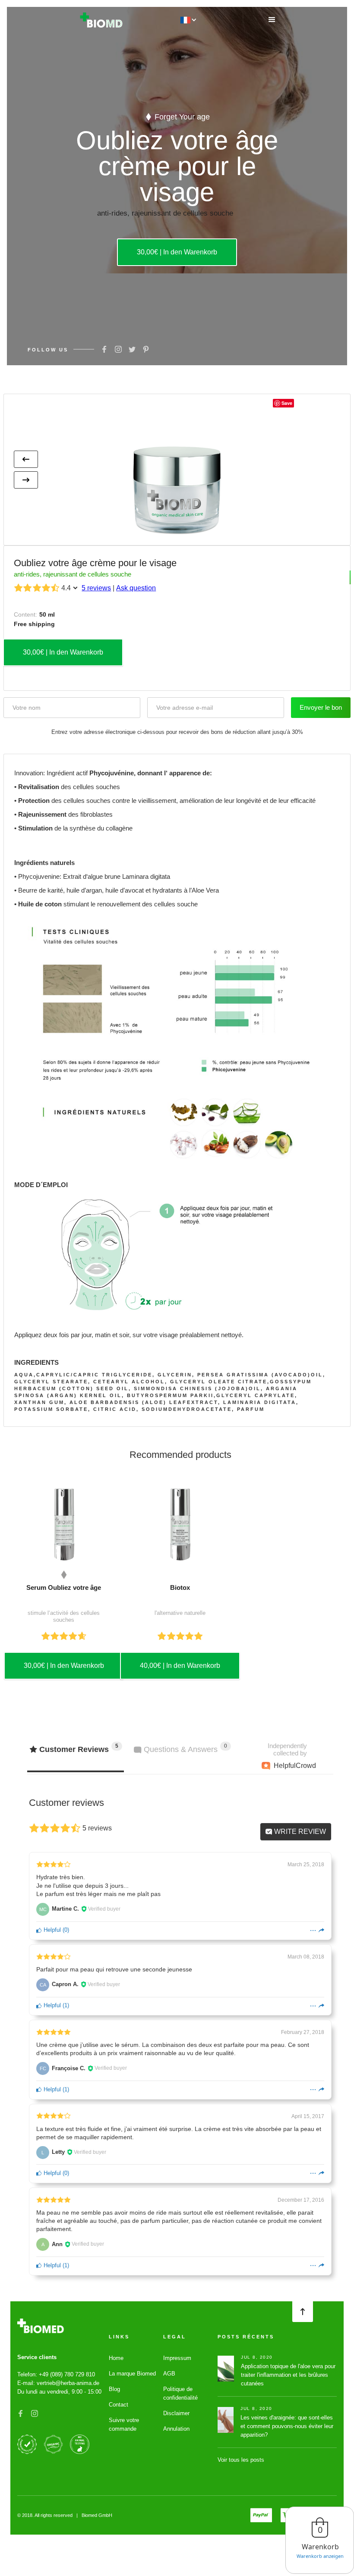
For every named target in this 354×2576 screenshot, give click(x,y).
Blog (114, 2389)
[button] (272, 20)
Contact (119, 2405)
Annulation (176, 2429)
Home (116, 2358)
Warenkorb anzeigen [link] (320, 2556)
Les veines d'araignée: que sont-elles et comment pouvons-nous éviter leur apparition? (287, 2426)
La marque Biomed (132, 2374)
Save (287, 403)
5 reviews (96, 588)
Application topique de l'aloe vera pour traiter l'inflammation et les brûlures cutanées (288, 2375)
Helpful (51, 1930)
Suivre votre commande (124, 2424)
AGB (169, 2374)
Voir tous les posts (241, 2460)
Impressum (177, 2358)
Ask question (136, 588)
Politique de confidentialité (180, 2393)
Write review (299, 1832)
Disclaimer (176, 2413)
